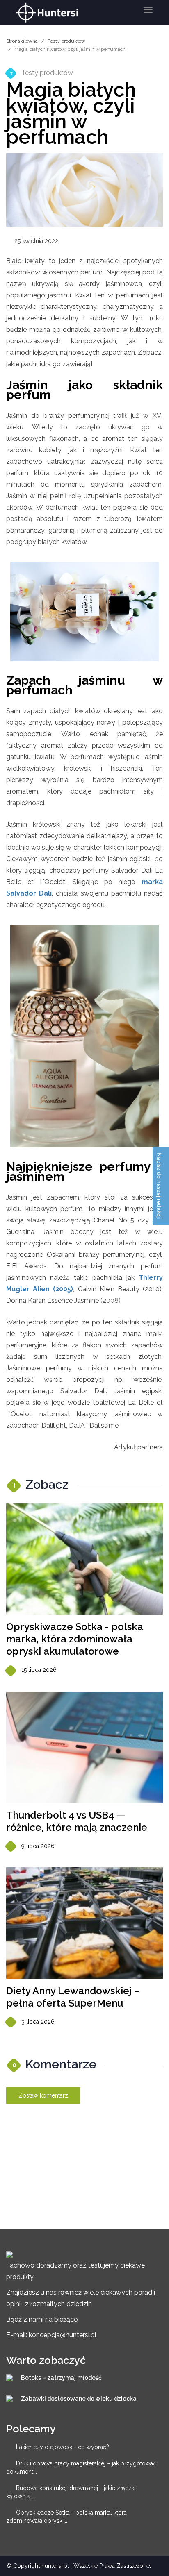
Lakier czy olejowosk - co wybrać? (63, 2447)
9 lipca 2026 (38, 1846)
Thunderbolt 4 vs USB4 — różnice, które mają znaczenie (77, 1821)
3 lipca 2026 (38, 2022)
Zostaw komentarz (43, 2095)
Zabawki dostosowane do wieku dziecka (79, 2399)
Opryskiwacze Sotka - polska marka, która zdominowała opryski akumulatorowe (75, 1639)
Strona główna (22, 41)
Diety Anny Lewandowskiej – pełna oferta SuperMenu (73, 1997)
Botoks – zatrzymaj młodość (61, 2378)
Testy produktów (66, 41)
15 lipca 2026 (39, 1670)
